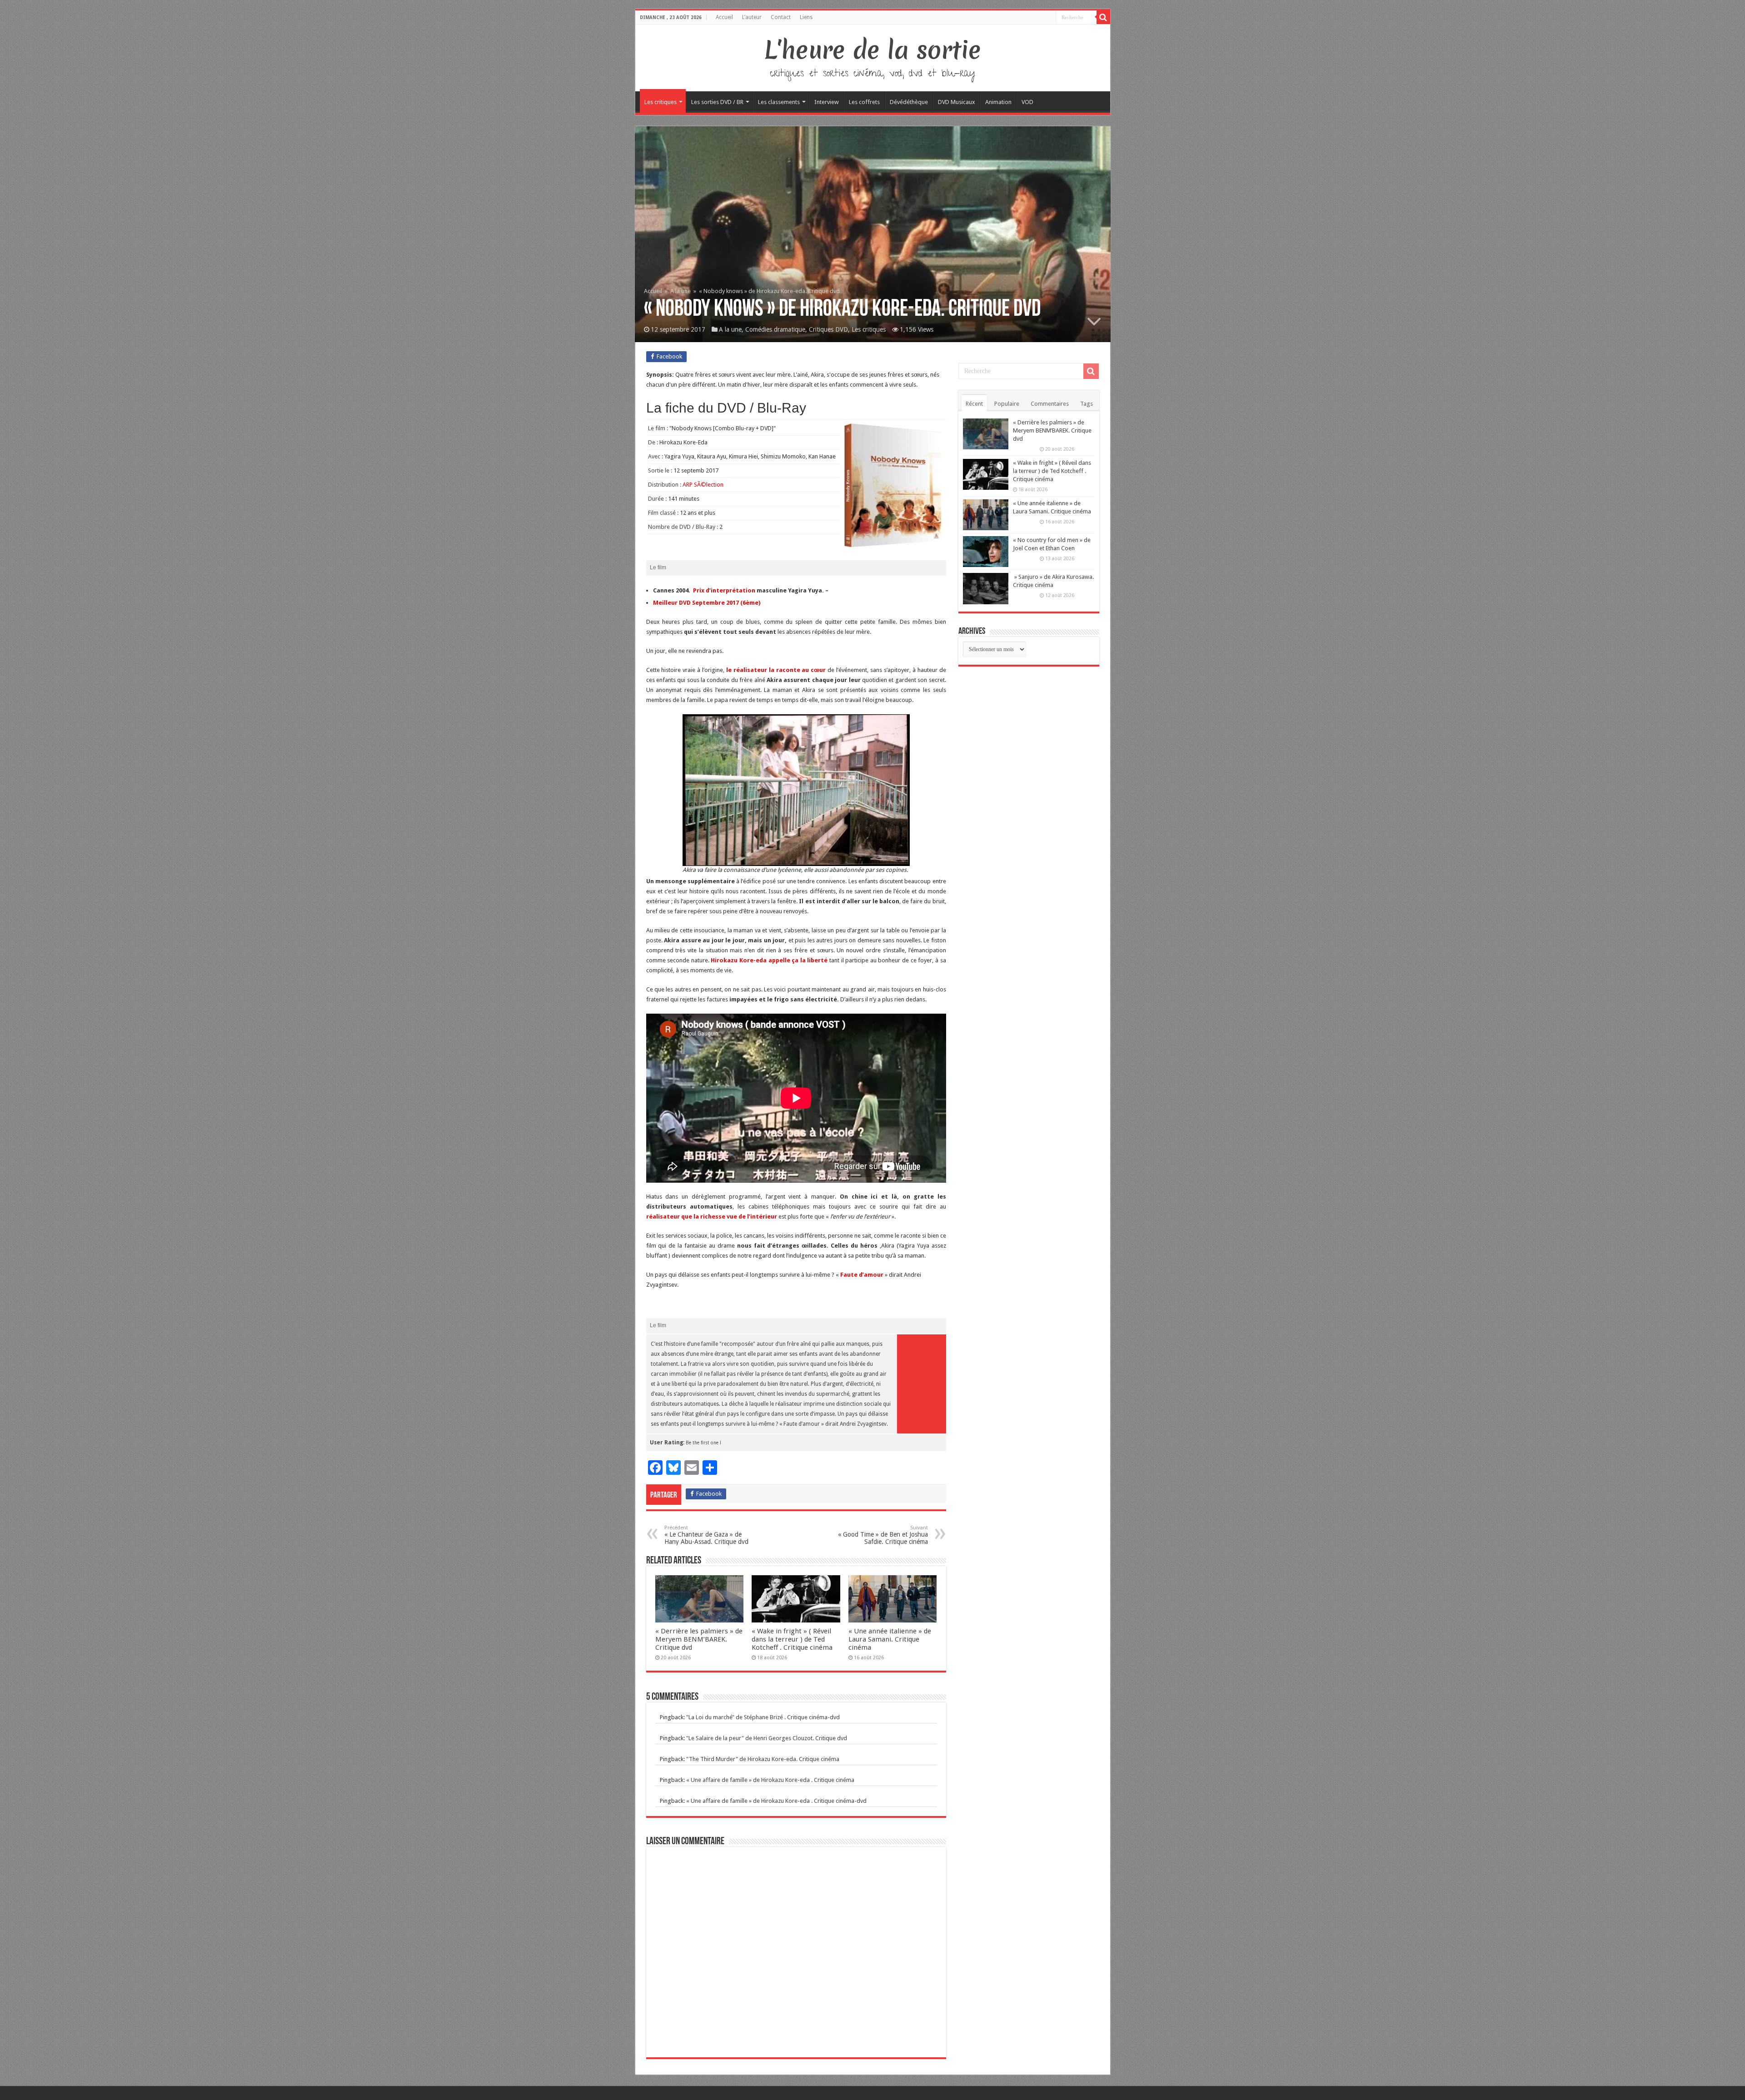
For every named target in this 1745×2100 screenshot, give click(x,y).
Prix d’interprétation (724, 590)
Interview (827, 102)
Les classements (779, 102)
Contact (781, 17)
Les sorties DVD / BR (717, 102)
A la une (681, 291)
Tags (1087, 404)
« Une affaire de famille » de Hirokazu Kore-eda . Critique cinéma (770, 1780)
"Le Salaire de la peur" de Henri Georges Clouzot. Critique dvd (767, 1738)
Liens (806, 17)
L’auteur (752, 17)
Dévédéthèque (909, 102)
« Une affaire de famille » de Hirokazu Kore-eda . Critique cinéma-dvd (776, 1801)
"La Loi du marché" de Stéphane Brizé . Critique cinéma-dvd (763, 1717)
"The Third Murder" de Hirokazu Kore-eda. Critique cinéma (763, 1759)
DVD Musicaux (957, 102)
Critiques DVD (828, 329)
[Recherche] (1103, 17)
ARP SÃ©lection (703, 485)
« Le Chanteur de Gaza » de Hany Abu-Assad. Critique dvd (706, 1535)
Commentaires (1050, 404)
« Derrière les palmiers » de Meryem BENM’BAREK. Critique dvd (699, 1639)
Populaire (1007, 404)
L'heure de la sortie (873, 50)
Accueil (724, 17)
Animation (998, 102)
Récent (974, 404)
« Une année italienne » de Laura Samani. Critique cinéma (890, 1639)
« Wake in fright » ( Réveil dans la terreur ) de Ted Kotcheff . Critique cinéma (792, 1639)
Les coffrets (864, 102)
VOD (1027, 102)
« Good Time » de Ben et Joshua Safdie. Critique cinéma (883, 1535)
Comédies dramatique (775, 329)
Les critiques (661, 102)
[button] (796, 790)
